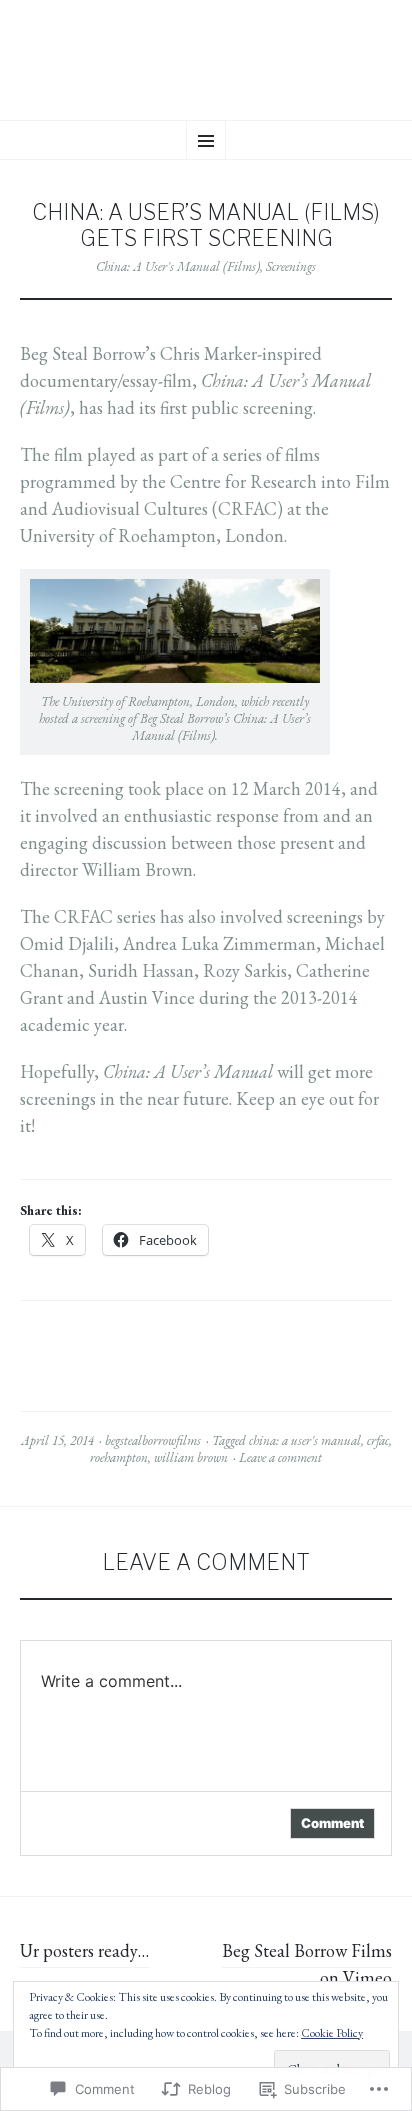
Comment (332, 1823)
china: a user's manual (305, 1440)
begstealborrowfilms (153, 1440)
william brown (191, 1457)
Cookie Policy (332, 2033)
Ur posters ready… (84, 1950)
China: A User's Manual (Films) (178, 266)
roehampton (119, 1457)
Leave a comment (280, 1457)
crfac (378, 1440)
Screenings (291, 266)
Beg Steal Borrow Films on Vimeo (307, 1964)
